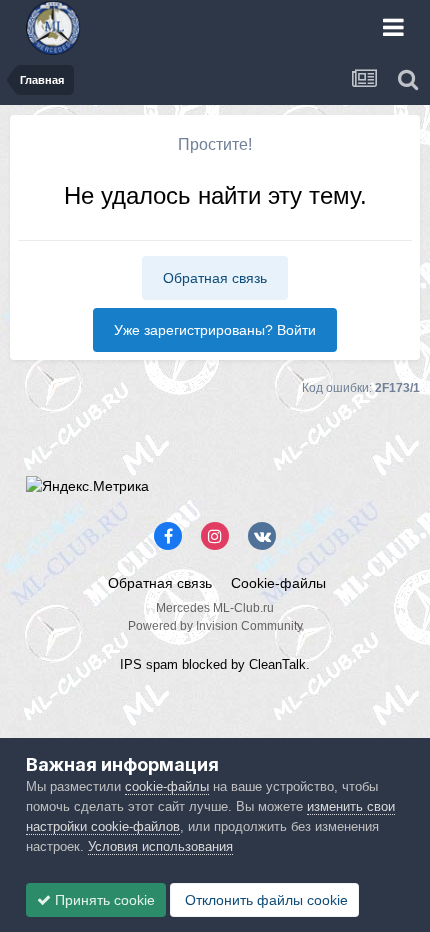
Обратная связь (215, 278)
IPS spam (149, 664)
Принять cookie (103, 900)
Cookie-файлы (278, 583)
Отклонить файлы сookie (264, 900)
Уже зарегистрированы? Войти (215, 330)
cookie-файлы (167, 786)
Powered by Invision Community (215, 626)
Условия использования (160, 846)
